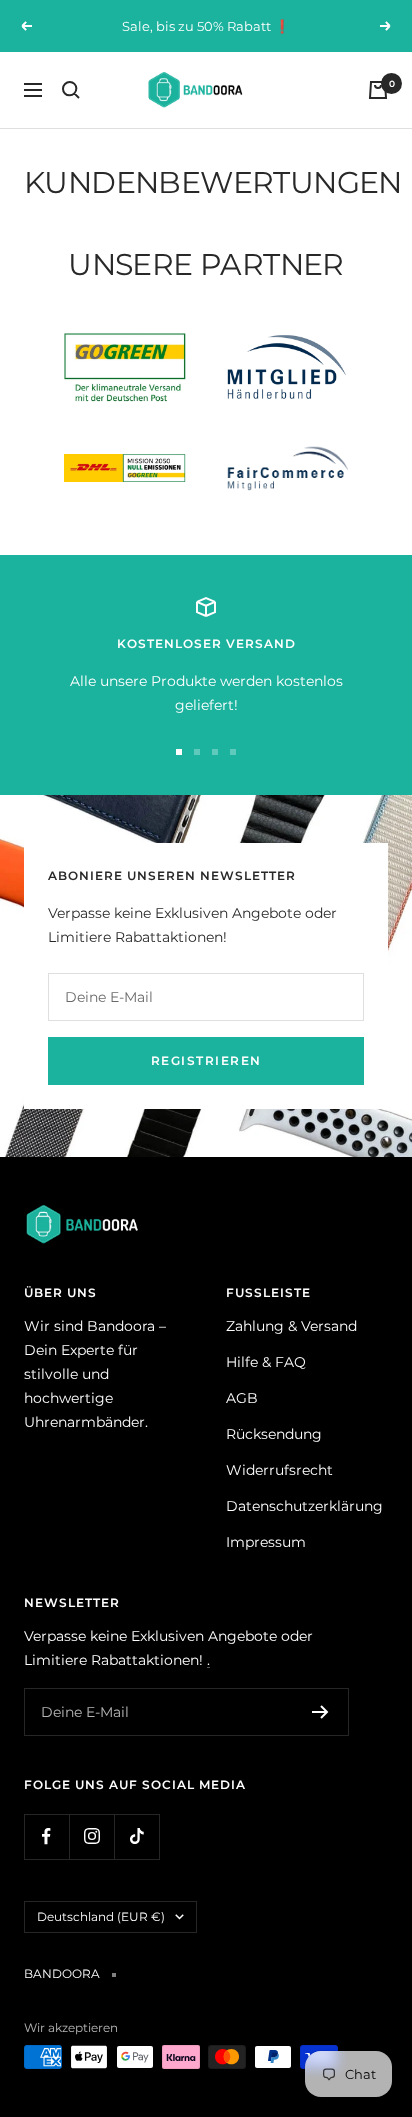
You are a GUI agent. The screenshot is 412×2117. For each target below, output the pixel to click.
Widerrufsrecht (279, 1470)
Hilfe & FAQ (266, 1362)
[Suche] (71, 90)
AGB (242, 1398)
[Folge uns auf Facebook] (46, 1836)
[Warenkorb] (378, 90)
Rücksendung (274, 1434)
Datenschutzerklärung (304, 1506)
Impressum (266, 1542)
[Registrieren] (320, 1712)
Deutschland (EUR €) (101, 1916)
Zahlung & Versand (291, 1326)
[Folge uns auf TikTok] (136, 1836)
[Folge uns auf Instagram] (91, 1836)
